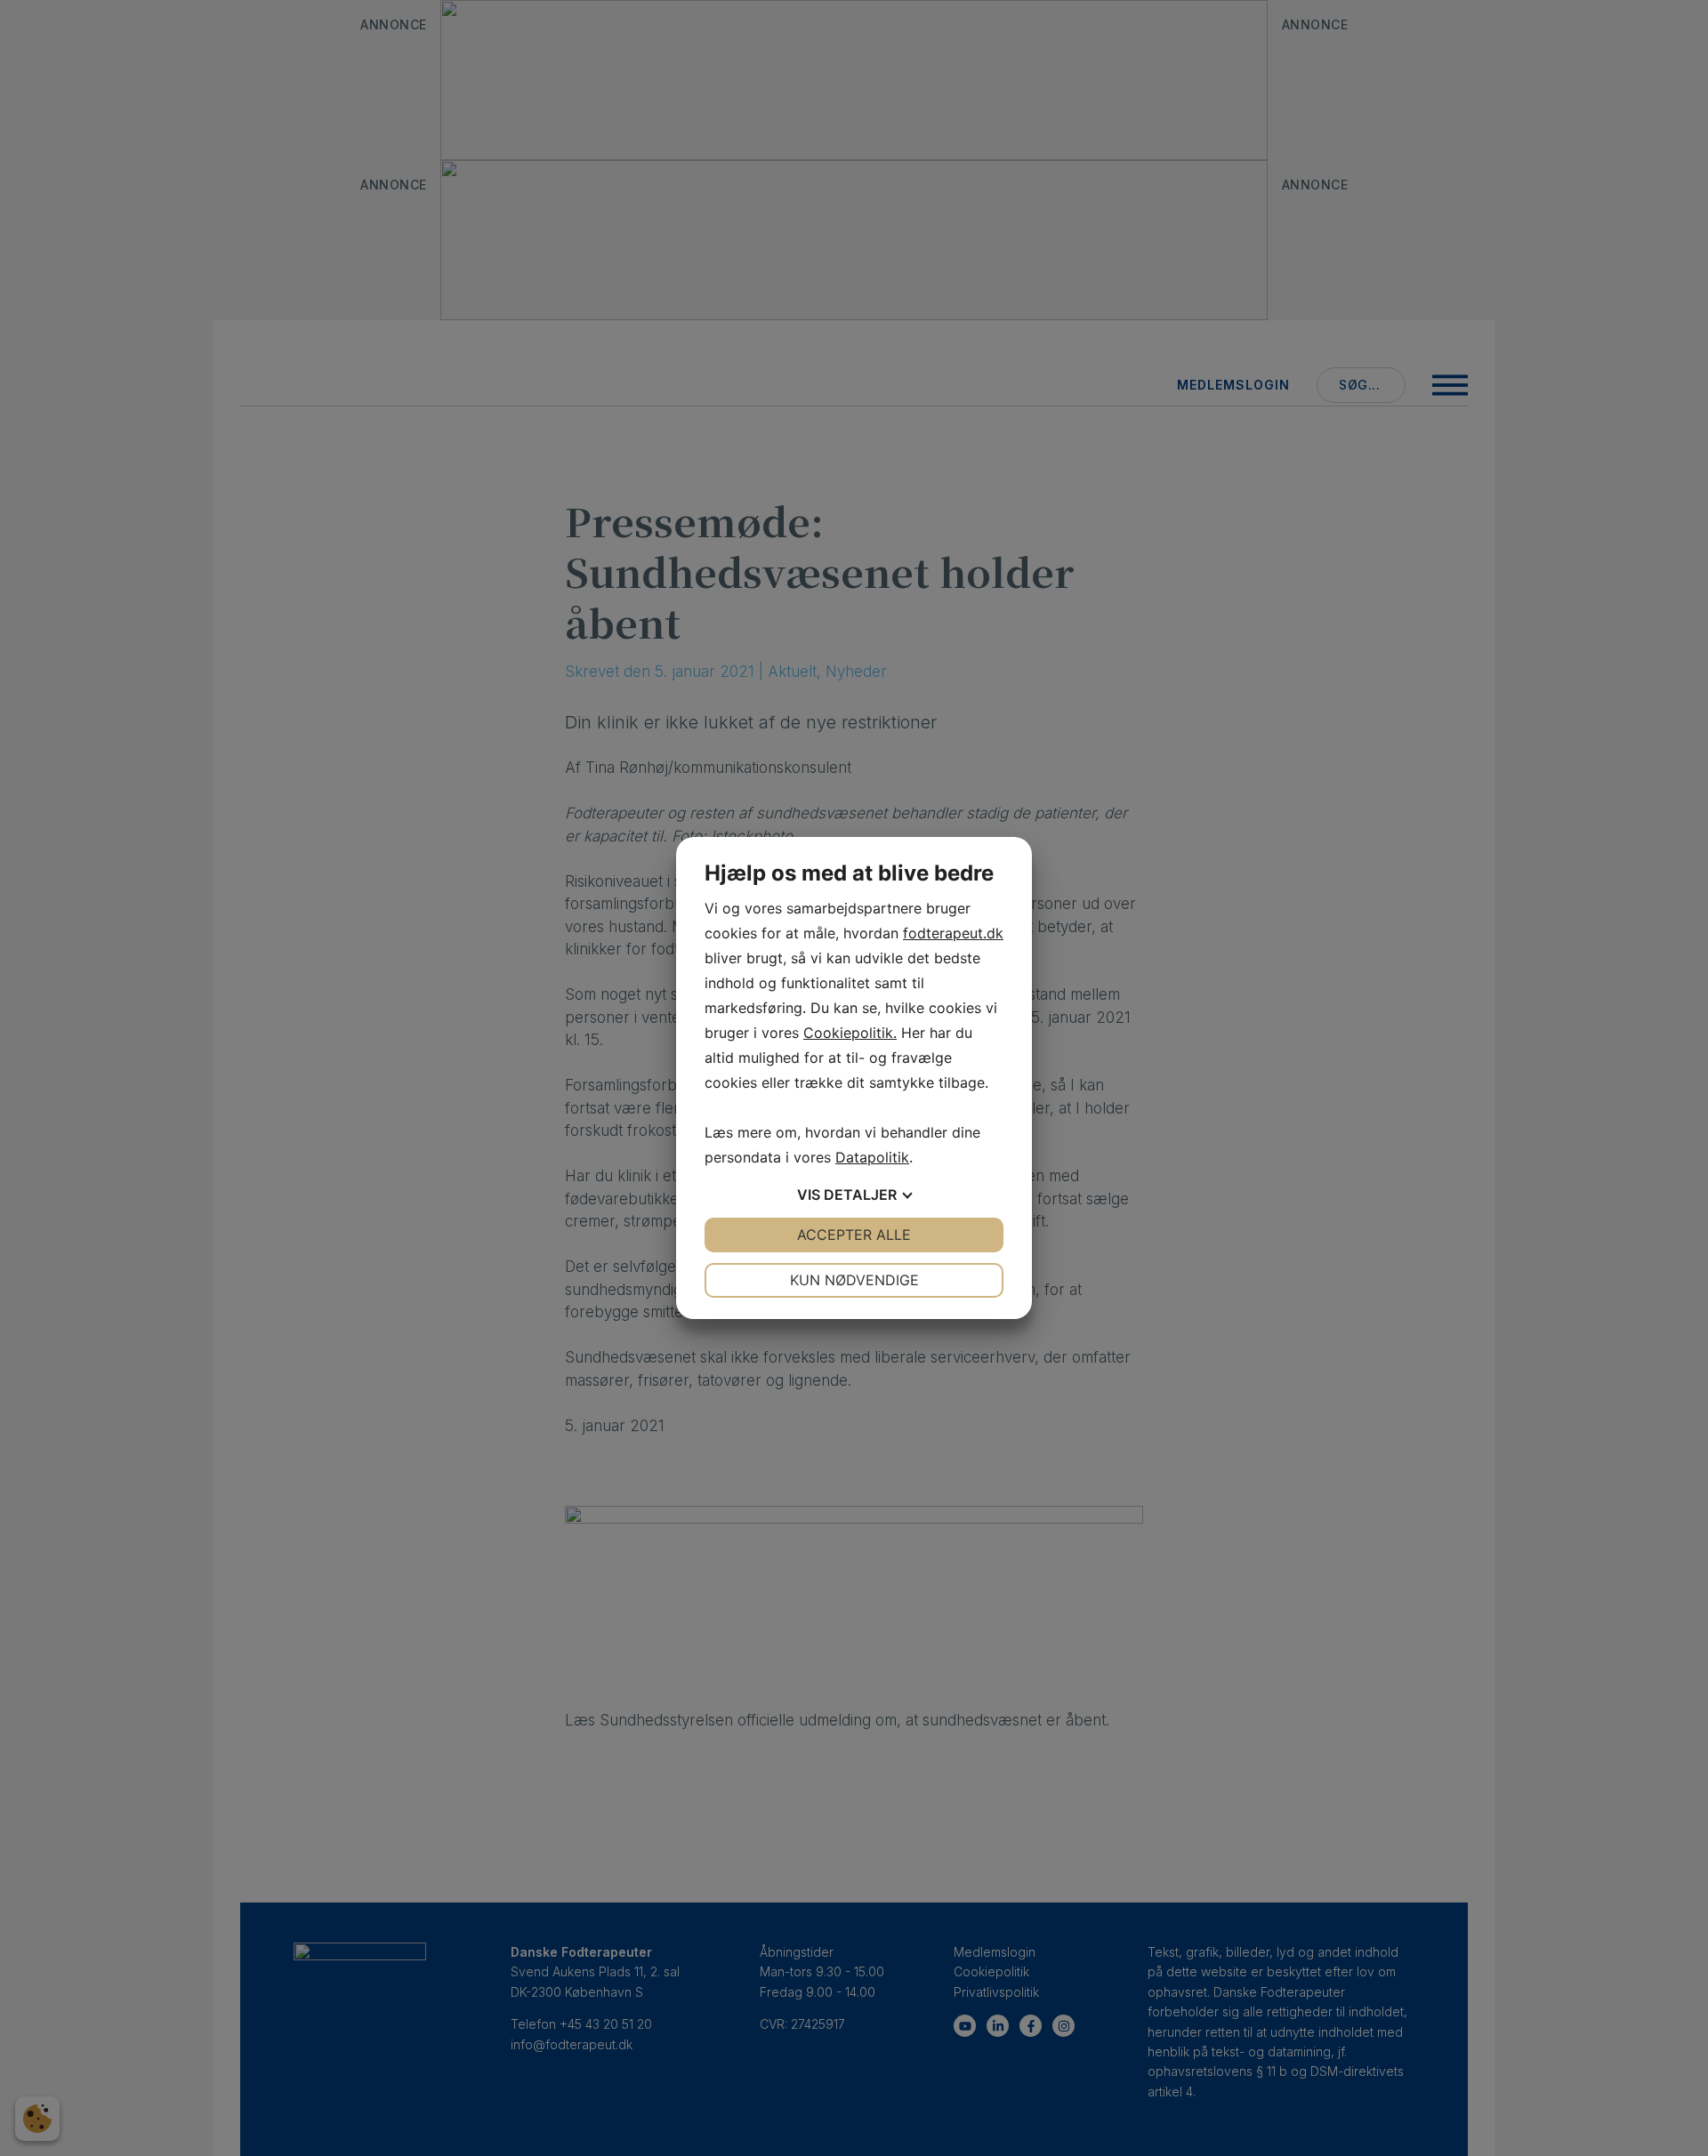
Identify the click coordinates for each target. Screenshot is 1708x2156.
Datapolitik (872, 1157)
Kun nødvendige (854, 1280)
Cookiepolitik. (850, 1033)
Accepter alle (854, 1235)
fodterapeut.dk (953, 933)
